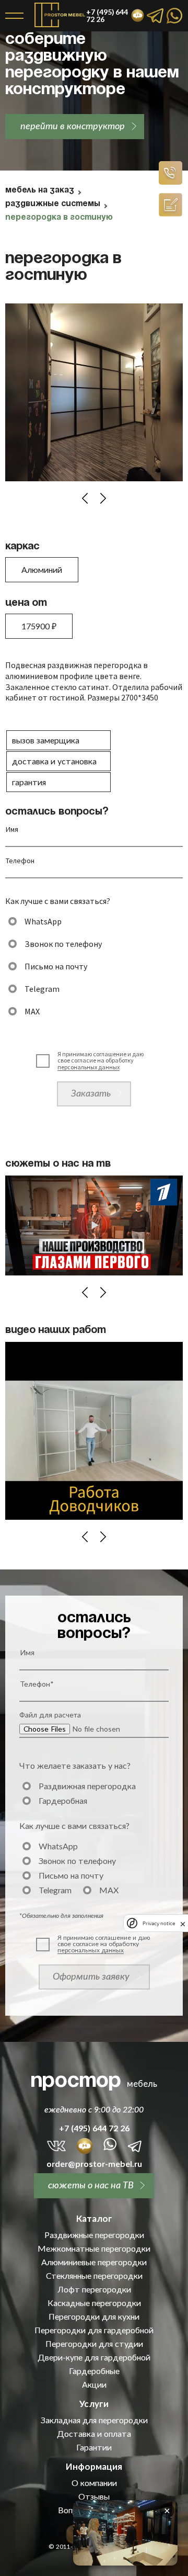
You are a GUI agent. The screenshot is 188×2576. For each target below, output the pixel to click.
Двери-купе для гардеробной (94, 2357)
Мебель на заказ (40, 190)
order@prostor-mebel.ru (94, 2164)
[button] (85, 498)
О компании (94, 2483)
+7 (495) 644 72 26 (94, 2128)
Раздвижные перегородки (94, 2235)
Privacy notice (159, 1923)
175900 (39, 626)
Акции (94, 2385)
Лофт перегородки (94, 2289)
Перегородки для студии (94, 2344)
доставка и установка (54, 761)
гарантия (29, 782)
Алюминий (42, 569)
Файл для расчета (50, 1715)
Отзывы (94, 2496)
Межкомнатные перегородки (94, 2249)
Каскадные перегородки (94, 2303)
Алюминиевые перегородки (94, 2262)
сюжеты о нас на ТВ (91, 2185)
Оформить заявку (91, 1976)
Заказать (91, 1093)
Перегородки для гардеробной (94, 2330)
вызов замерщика (46, 740)
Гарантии (94, 2447)
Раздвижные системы (53, 204)
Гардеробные (94, 2371)
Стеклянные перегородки (94, 2276)
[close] (183, 1923)
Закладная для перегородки (94, 2420)
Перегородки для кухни (94, 2317)
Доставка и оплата (94, 2434)
